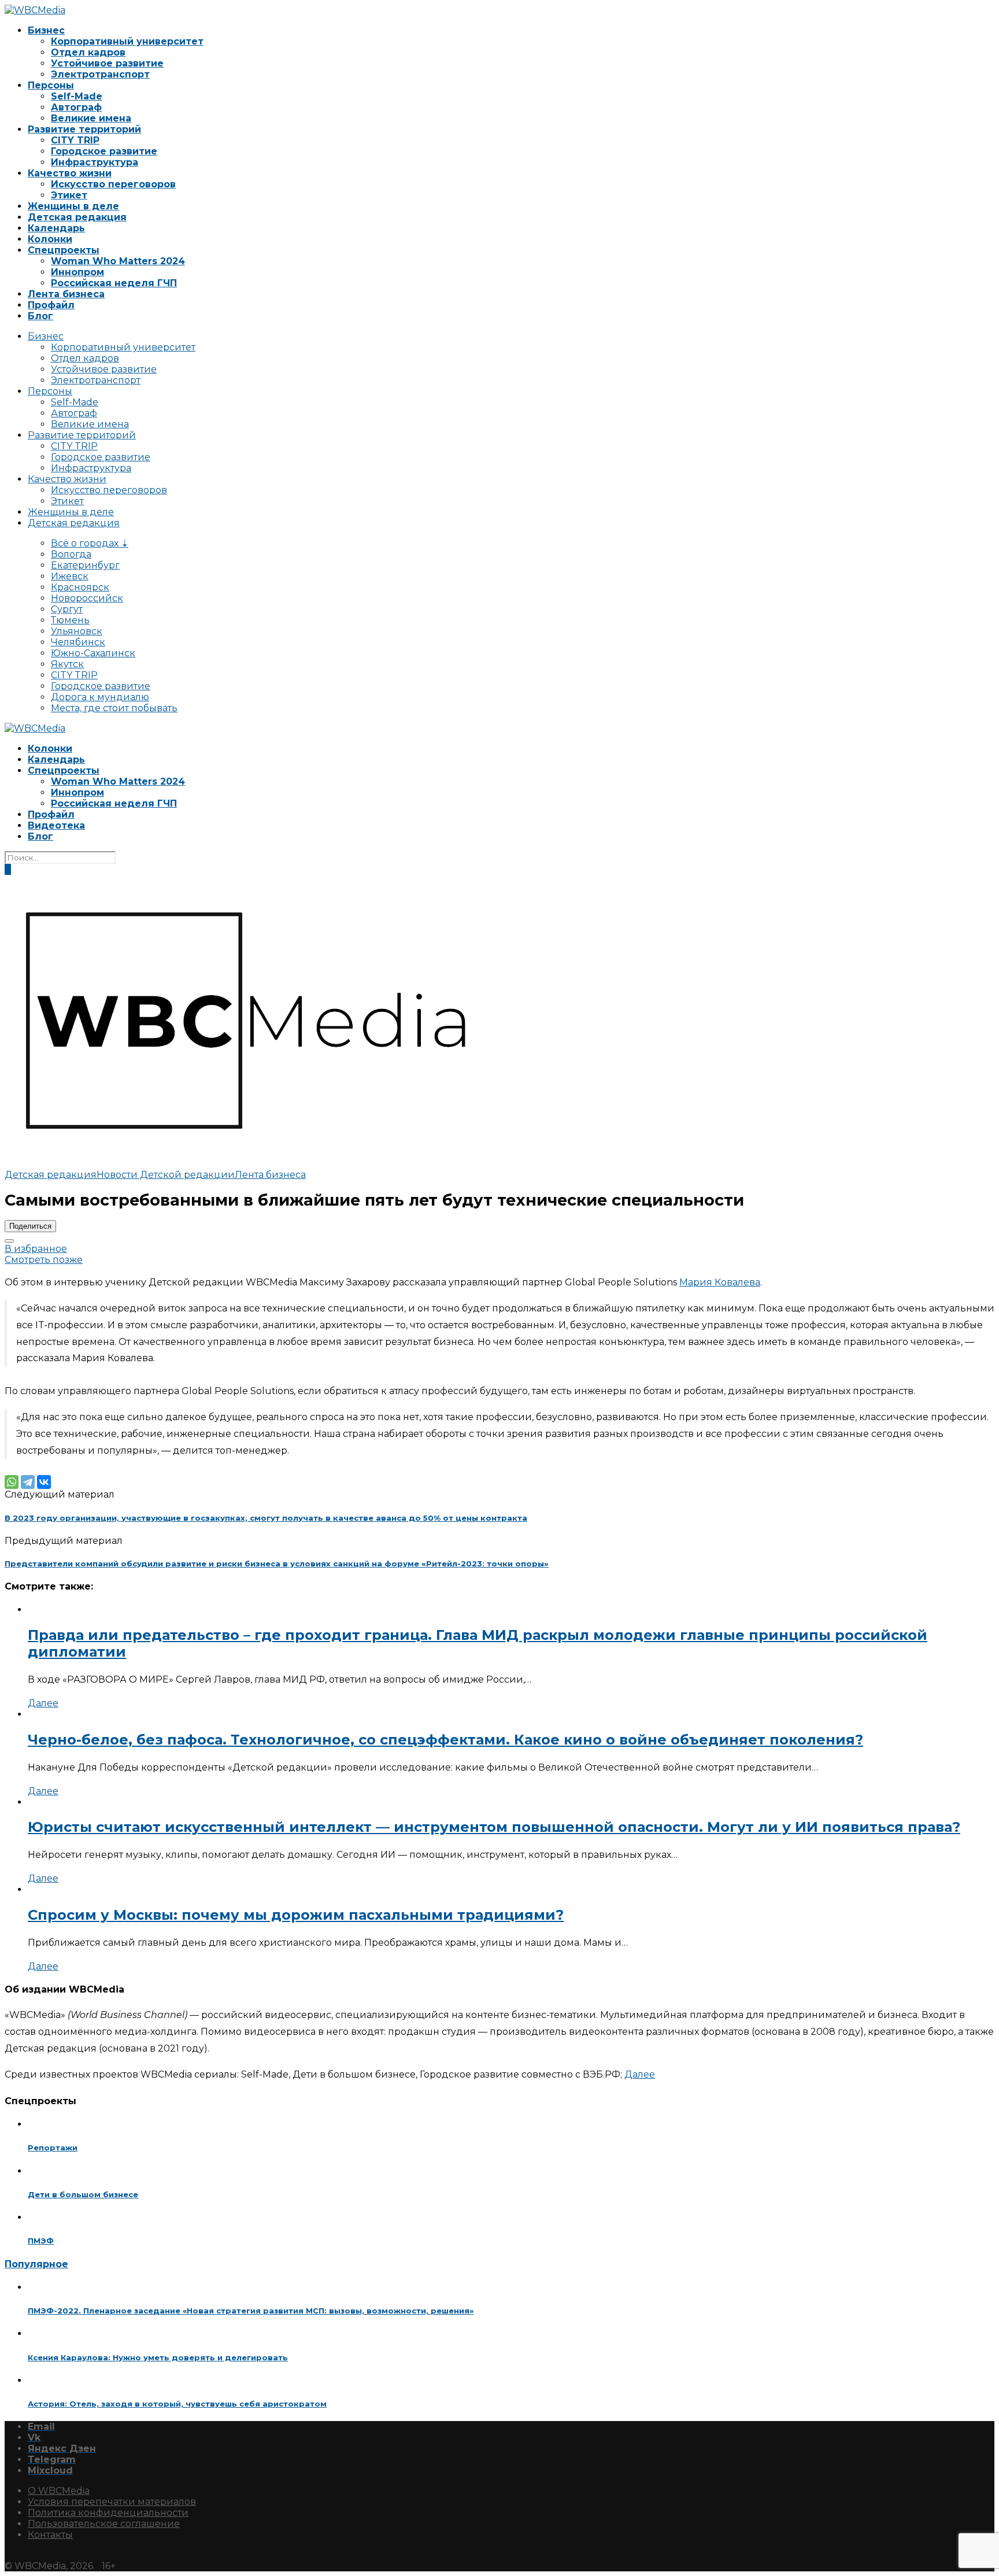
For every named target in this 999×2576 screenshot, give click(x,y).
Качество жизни (70, 173)
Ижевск (70, 576)
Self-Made (77, 96)
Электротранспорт (100, 74)
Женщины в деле (73, 206)
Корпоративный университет (127, 41)
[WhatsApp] (12, 1482)
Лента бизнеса (66, 294)
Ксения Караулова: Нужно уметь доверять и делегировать (158, 2357)
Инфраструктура (95, 162)
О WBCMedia (59, 2491)
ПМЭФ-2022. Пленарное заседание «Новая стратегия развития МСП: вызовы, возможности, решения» (251, 2311)
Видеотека (56, 825)
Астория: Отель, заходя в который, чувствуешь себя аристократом (177, 2404)
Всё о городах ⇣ (90, 543)
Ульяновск (77, 631)
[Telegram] (28, 1482)
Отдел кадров (88, 52)
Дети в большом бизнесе (83, 2194)
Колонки (50, 239)
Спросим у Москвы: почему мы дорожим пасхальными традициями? (296, 1915)
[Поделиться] (9, 1241)
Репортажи (53, 2148)
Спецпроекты (64, 250)
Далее (43, 1703)
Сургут (67, 609)
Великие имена (91, 118)
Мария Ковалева (720, 1282)
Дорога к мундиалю (100, 697)
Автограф (76, 107)
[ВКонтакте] (44, 1482)
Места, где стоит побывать (114, 708)
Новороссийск (87, 598)
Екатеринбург (85, 565)
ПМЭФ (41, 2241)
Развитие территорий (84, 129)
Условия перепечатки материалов (112, 2502)
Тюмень (70, 620)
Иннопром (77, 272)
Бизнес (46, 30)
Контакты (50, 2535)
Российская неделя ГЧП (114, 283)
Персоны (51, 85)
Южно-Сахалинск (93, 653)
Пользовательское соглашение (104, 2524)
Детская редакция (77, 217)
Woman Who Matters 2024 (118, 261)
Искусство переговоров (113, 184)
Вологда (71, 554)
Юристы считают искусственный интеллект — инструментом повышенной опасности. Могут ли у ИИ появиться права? (494, 1827)
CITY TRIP (75, 140)
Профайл (51, 305)
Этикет (69, 195)
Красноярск (80, 587)
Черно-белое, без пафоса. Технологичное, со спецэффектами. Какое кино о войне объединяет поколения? (445, 1740)
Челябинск (78, 642)
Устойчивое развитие (107, 63)
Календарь (56, 228)
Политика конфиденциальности (108, 2513)
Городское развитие (104, 151)
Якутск (67, 664)
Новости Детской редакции (166, 1175)
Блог (40, 316)
